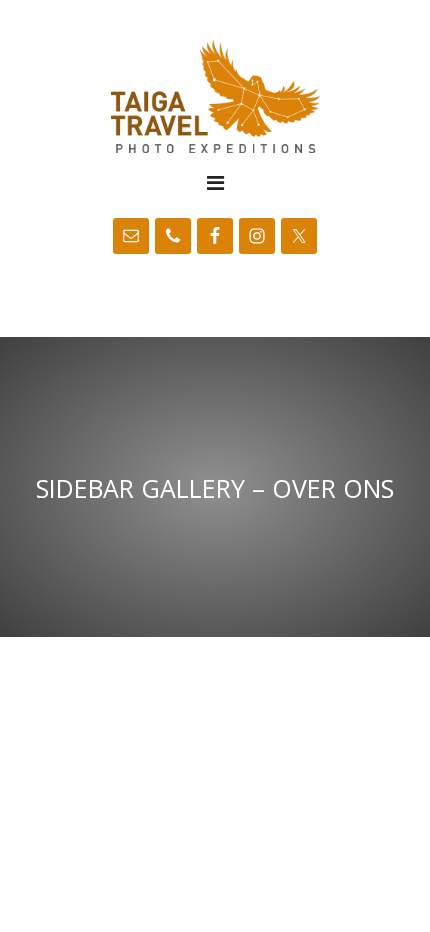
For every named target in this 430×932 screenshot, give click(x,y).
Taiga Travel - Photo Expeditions (215, 96)
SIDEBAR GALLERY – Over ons (215, 487)
